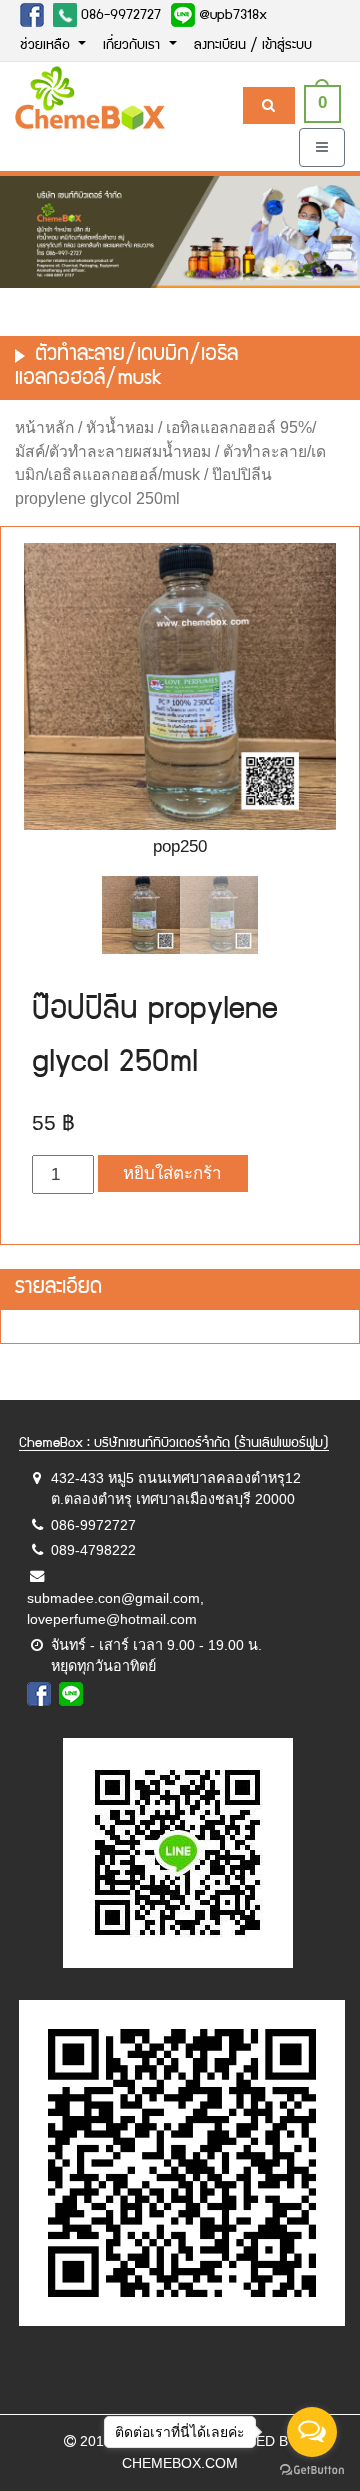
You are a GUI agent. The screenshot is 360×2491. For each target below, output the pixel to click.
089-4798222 (93, 1550)
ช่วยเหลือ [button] (47, 46)
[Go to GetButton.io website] (312, 2470)
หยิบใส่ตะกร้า (172, 1173)
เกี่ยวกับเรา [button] (133, 46)
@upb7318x (231, 16)
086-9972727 (119, 16)
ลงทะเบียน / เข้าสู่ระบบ (253, 46)
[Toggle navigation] (322, 147)
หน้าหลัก (44, 427)
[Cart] (268, 105)
